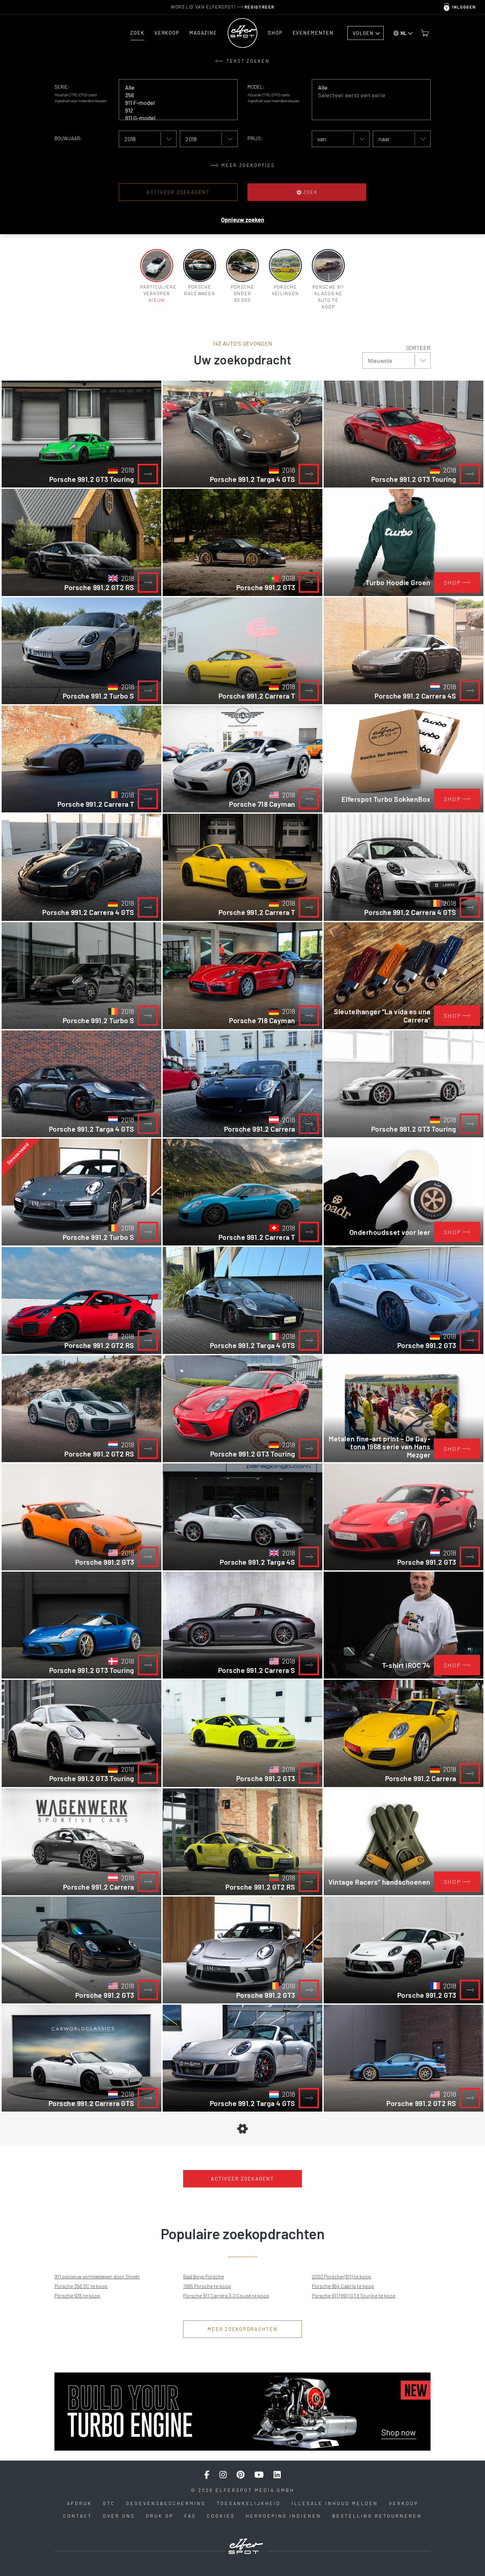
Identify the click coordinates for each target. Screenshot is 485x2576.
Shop (275, 33)
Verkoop (167, 33)
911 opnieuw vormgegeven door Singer (97, 2276)
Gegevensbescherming (166, 2503)
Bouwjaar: (68, 138)
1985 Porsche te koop (207, 2286)
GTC (109, 2503)
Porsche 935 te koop (77, 2295)
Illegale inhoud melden (335, 2503)
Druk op (160, 2516)
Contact (78, 2516)
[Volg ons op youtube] (259, 2475)
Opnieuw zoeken (243, 220)
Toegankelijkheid (249, 2503)
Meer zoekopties (247, 165)
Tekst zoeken (247, 61)
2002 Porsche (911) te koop (341, 2276)
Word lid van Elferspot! (223, 7)
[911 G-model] (173, 118)
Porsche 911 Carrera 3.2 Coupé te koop (226, 2295)
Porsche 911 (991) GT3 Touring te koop (354, 2295)
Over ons (119, 2516)
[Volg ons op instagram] (223, 2475)
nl (404, 33)
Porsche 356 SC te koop (81, 2286)
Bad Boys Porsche (204, 2276)
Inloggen (464, 7)
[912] (173, 110)
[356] (173, 95)
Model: (256, 87)
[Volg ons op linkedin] (277, 2475)
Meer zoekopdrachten (242, 2329)
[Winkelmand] (425, 33)
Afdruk (80, 2503)
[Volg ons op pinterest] (241, 2475)
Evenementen (313, 33)
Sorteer (418, 348)
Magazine (203, 33)
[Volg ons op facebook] (207, 2475)
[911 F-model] (173, 103)
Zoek (137, 33)
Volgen (363, 33)
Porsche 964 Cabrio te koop (343, 2286)
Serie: (62, 87)
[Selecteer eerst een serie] (366, 95)
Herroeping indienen (284, 2516)
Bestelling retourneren (377, 2516)
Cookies (221, 2516)
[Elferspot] (242, 33)
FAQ (190, 2516)
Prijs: (255, 138)
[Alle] (173, 88)
